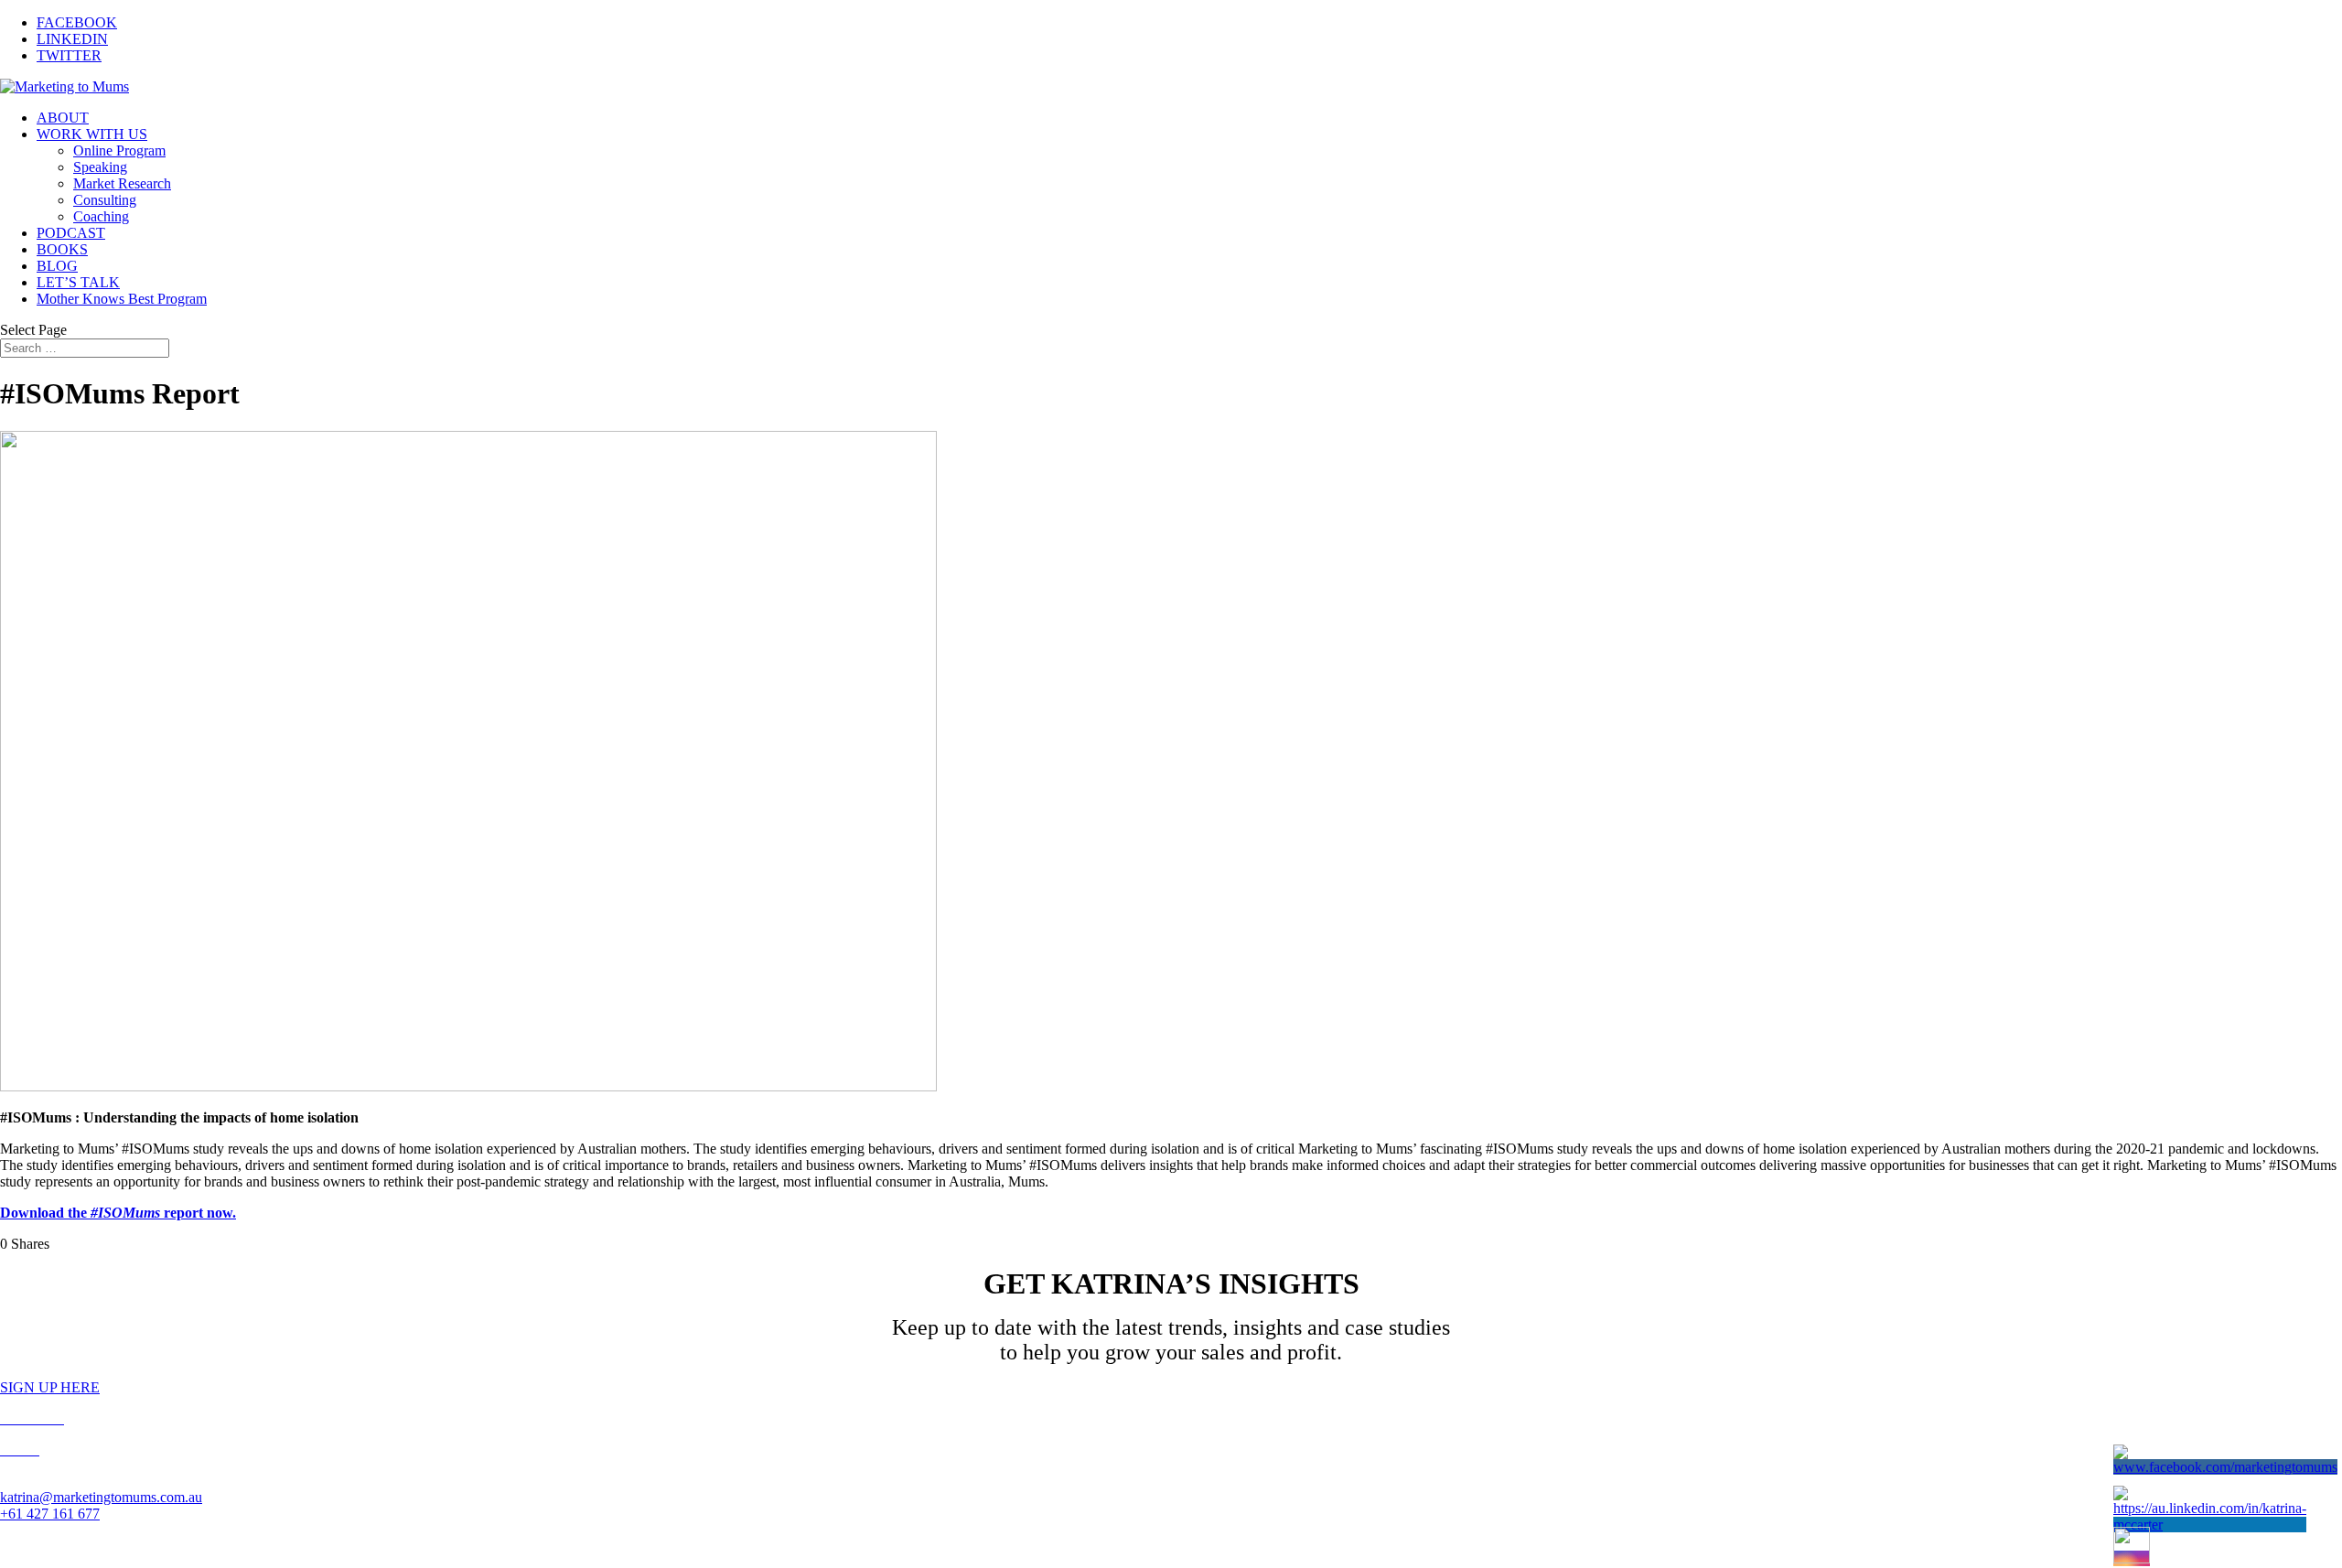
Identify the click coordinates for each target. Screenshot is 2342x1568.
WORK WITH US (92, 134)
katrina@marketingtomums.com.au (101, 1497)
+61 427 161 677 (50, 1514)
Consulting (105, 200)
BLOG (57, 266)
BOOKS (62, 249)
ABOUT (63, 118)
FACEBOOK (77, 22)
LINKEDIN (72, 39)
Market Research (122, 183)
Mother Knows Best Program (122, 299)
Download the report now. (118, 1213)
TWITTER (69, 55)
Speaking (100, 167)
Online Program (119, 150)
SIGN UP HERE (50, 1387)
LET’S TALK (78, 282)
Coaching (101, 216)
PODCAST (71, 233)
